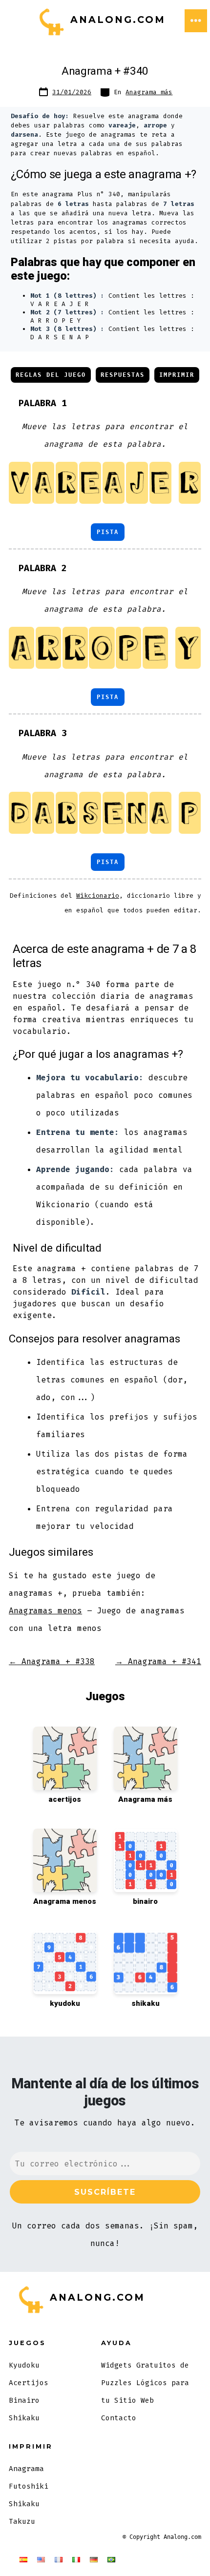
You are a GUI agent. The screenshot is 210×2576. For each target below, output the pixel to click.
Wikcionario (98, 896)
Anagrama (26, 2469)
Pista (108, 532)
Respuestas (123, 375)
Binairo (24, 2401)
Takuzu (22, 2522)
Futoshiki (29, 2486)
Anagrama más (149, 92)
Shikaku (24, 2418)
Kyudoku (24, 2365)
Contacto (119, 2418)
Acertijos (29, 2383)
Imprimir (177, 375)
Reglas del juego (51, 375)
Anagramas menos (45, 1611)
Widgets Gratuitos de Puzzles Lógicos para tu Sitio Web (145, 2383)
